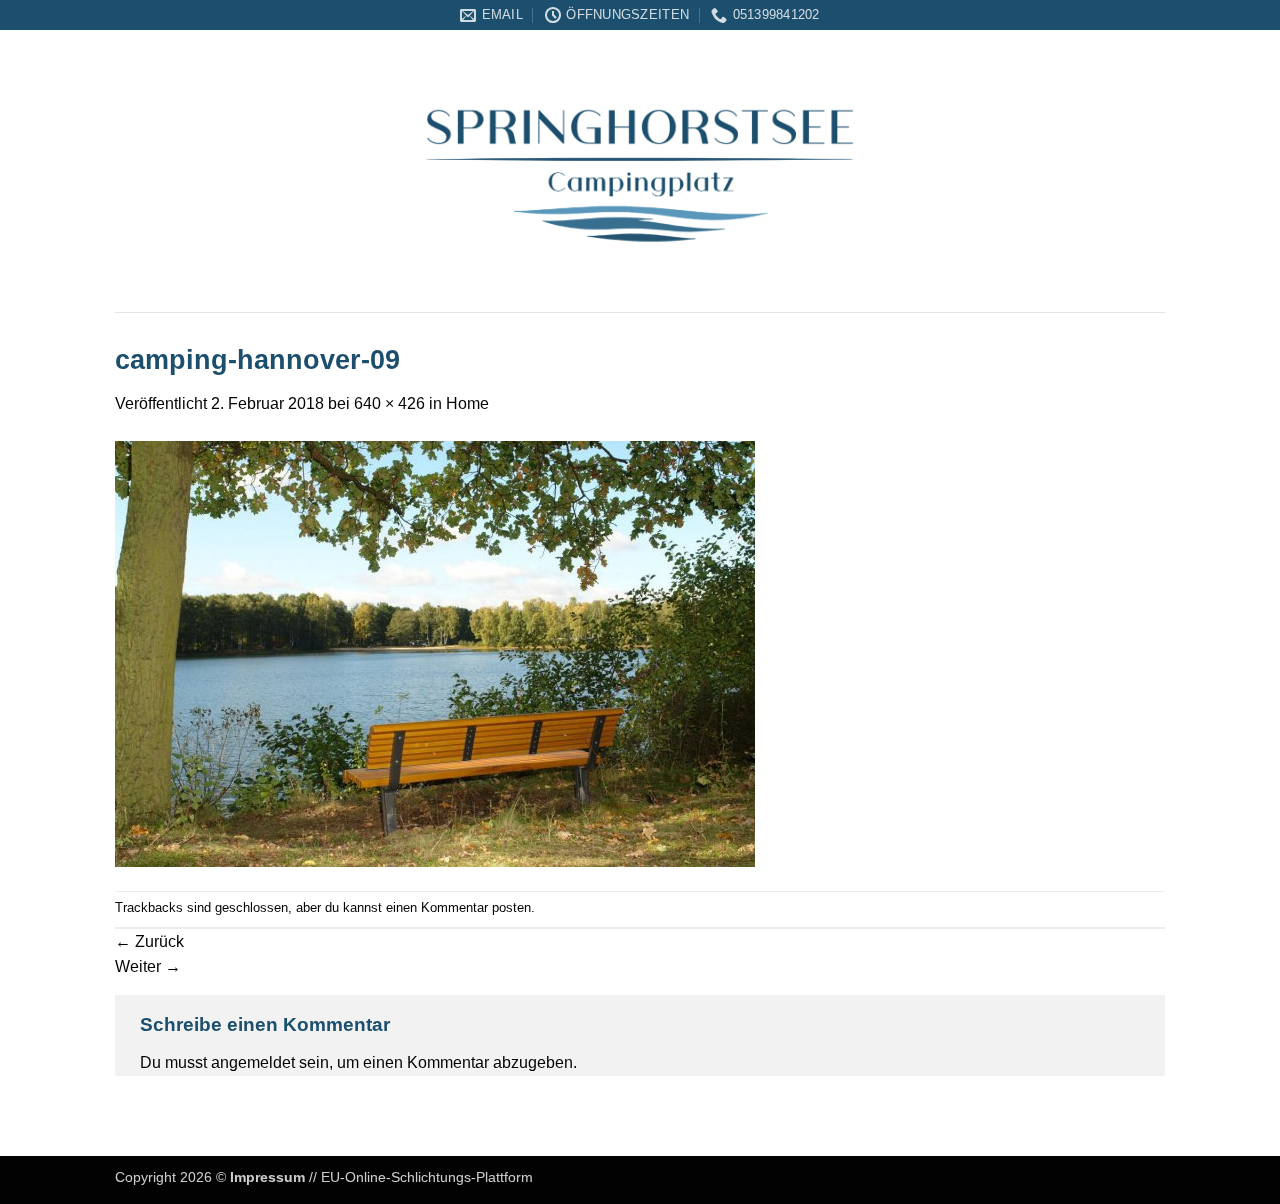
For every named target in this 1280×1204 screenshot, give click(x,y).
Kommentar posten (476, 907)
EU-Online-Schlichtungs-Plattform (427, 1177)
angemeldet (253, 1062)
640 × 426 (389, 403)
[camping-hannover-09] (435, 652)
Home (467, 403)
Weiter (148, 966)
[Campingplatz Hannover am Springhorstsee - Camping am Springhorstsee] (640, 171)
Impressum (267, 1177)
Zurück (149, 941)
